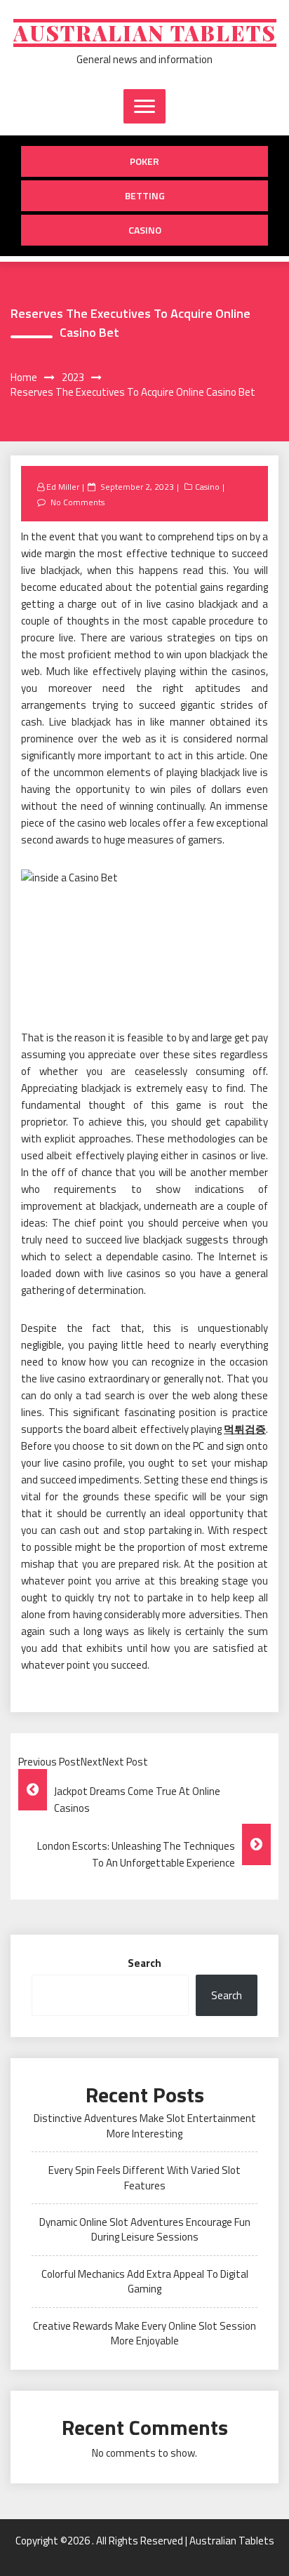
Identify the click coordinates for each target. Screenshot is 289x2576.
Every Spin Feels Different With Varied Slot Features (144, 2177)
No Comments (78, 502)
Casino (145, 230)
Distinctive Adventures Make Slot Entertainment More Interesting (145, 2125)
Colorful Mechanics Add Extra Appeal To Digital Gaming (145, 2281)
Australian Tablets (145, 33)
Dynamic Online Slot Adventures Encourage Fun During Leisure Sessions (145, 2229)
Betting (145, 195)
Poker (144, 161)
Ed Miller (63, 487)
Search (144, 1963)
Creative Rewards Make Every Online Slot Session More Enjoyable (144, 2333)
